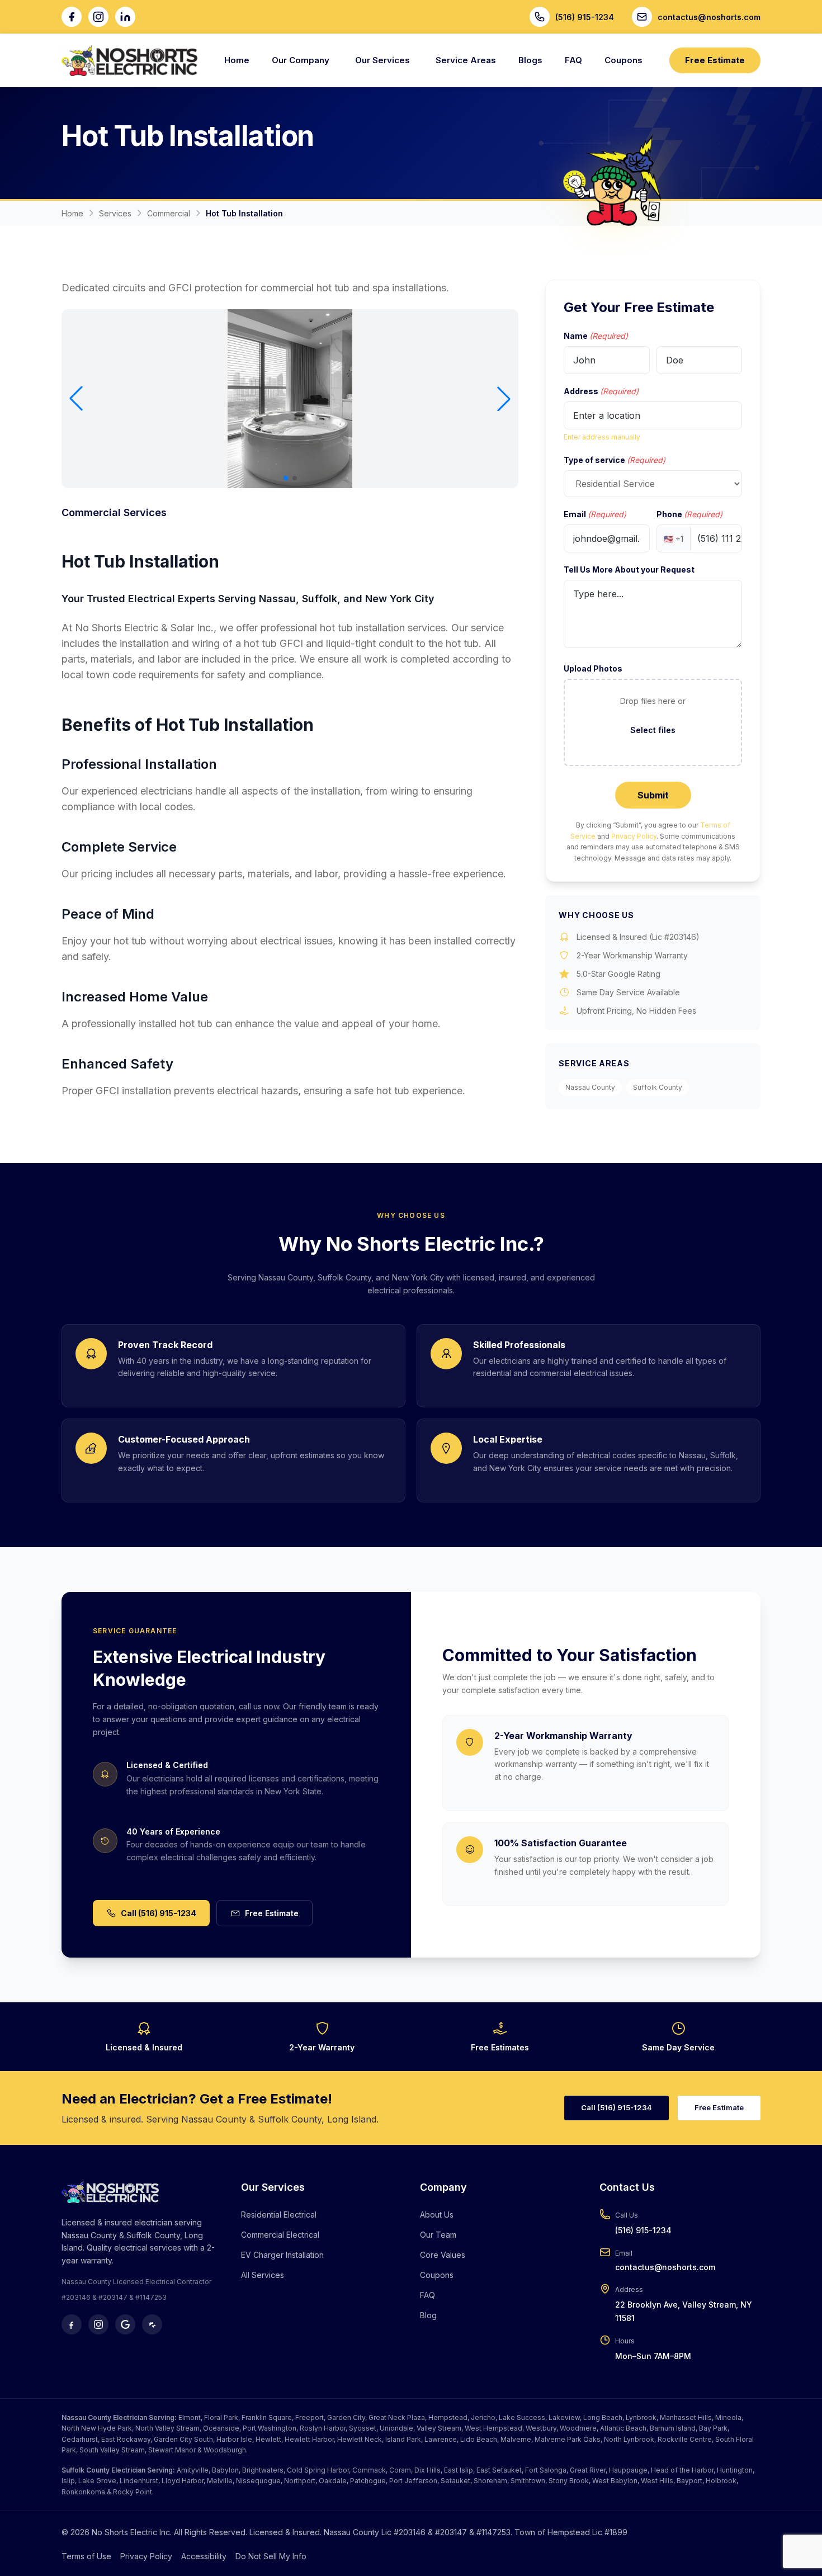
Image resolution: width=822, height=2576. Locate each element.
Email (595, 514)
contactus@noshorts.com (665, 2267)
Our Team (438, 2235)
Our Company (301, 60)
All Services (263, 2275)
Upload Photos (593, 668)
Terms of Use (86, 2556)
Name (596, 336)
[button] (76, 399)
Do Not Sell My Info (271, 2556)
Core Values (443, 2255)
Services (115, 213)
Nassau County (590, 1087)
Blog (428, 2315)
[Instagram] (98, 17)
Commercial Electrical (280, 2235)
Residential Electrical (279, 2215)
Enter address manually (602, 437)
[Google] (125, 2324)
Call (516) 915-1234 (159, 1913)
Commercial (169, 213)
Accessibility (204, 2556)
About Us (437, 2215)
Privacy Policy (634, 836)
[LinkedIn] (125, 17)
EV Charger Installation (282, 2255)
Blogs (530, 60)
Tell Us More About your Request (629, 569)
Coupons (623, 60)
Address (601, 391)
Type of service (615, 460)
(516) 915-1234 (643, 2230)
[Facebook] (72, 17)
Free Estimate (715, 60)
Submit (653, 795)
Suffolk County (658, 1087)
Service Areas (466, 60)
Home (237, 60)
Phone (689, 514)
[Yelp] (152, 2324)
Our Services (382, 60)
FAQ (573, 60)
